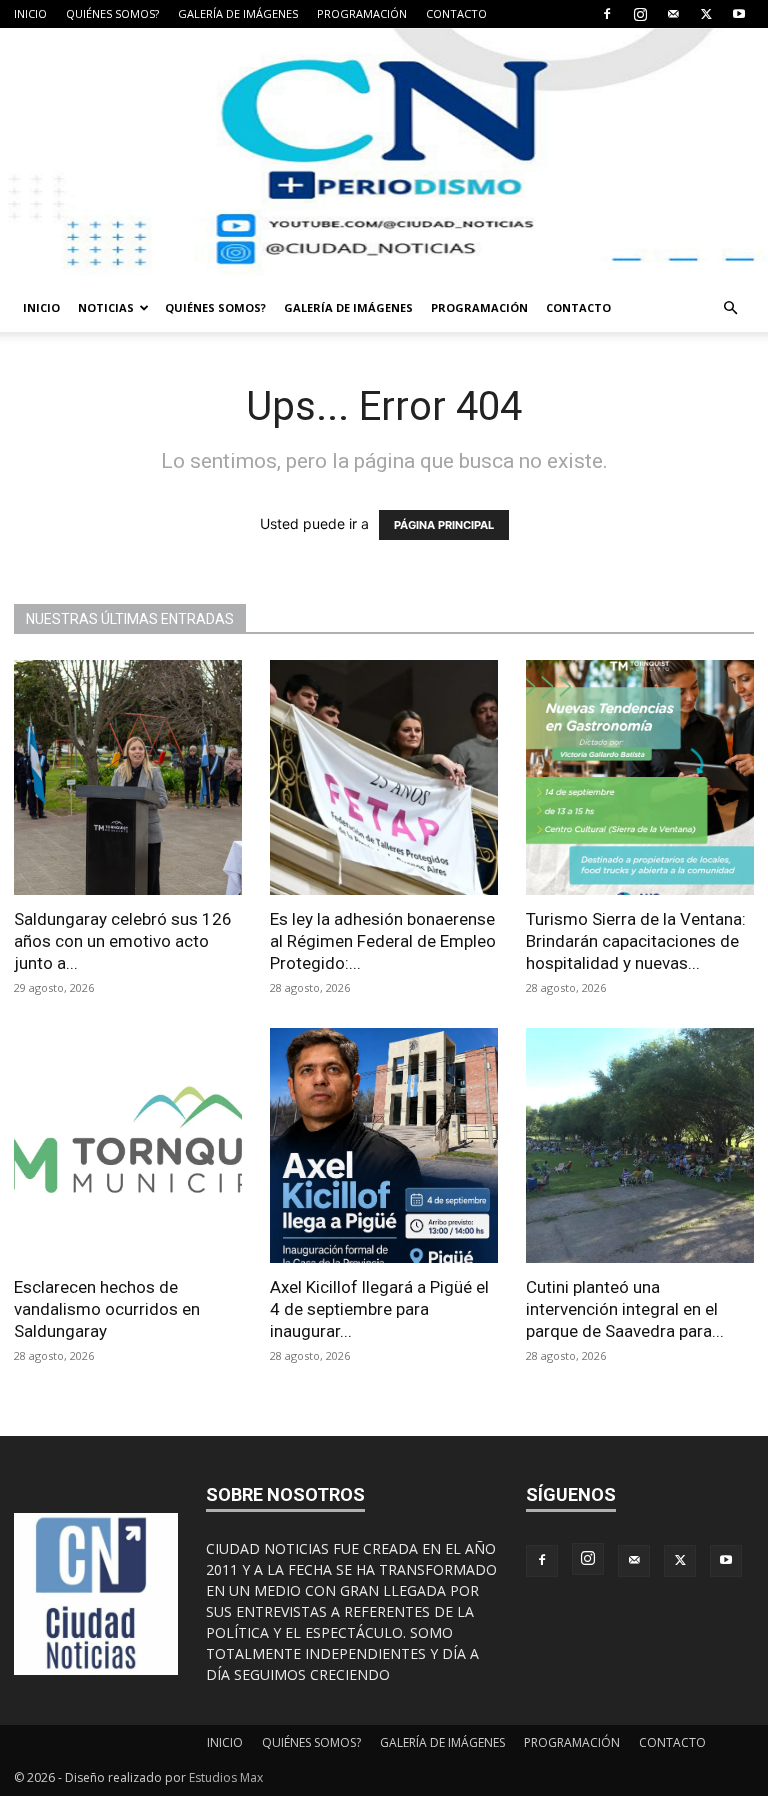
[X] (706, 14)
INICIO (30, 13)
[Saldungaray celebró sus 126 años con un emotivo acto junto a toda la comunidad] (128, 777)
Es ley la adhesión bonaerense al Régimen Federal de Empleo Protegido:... (383, 941)
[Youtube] (739, 14)
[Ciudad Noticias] (384, 156)
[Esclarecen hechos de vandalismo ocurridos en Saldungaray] (128, 1145)
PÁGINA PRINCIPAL (444, 525)
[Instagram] (640, 14)
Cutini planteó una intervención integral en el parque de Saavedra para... (625, 1309)
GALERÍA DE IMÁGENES (238, 13)
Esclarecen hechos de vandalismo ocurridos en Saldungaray (107, 1309)
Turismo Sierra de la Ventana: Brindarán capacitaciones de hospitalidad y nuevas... (636, 941)
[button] (730, 308)
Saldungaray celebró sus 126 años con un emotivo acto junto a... (123, 941)
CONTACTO (456, 13)
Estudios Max (226, 1777)
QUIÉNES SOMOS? (112, 13)
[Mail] (673, 14)
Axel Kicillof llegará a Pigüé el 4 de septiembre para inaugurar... (379, 1309)
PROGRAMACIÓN (362, 13)
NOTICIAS (106, 307)
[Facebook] (607, 14)
